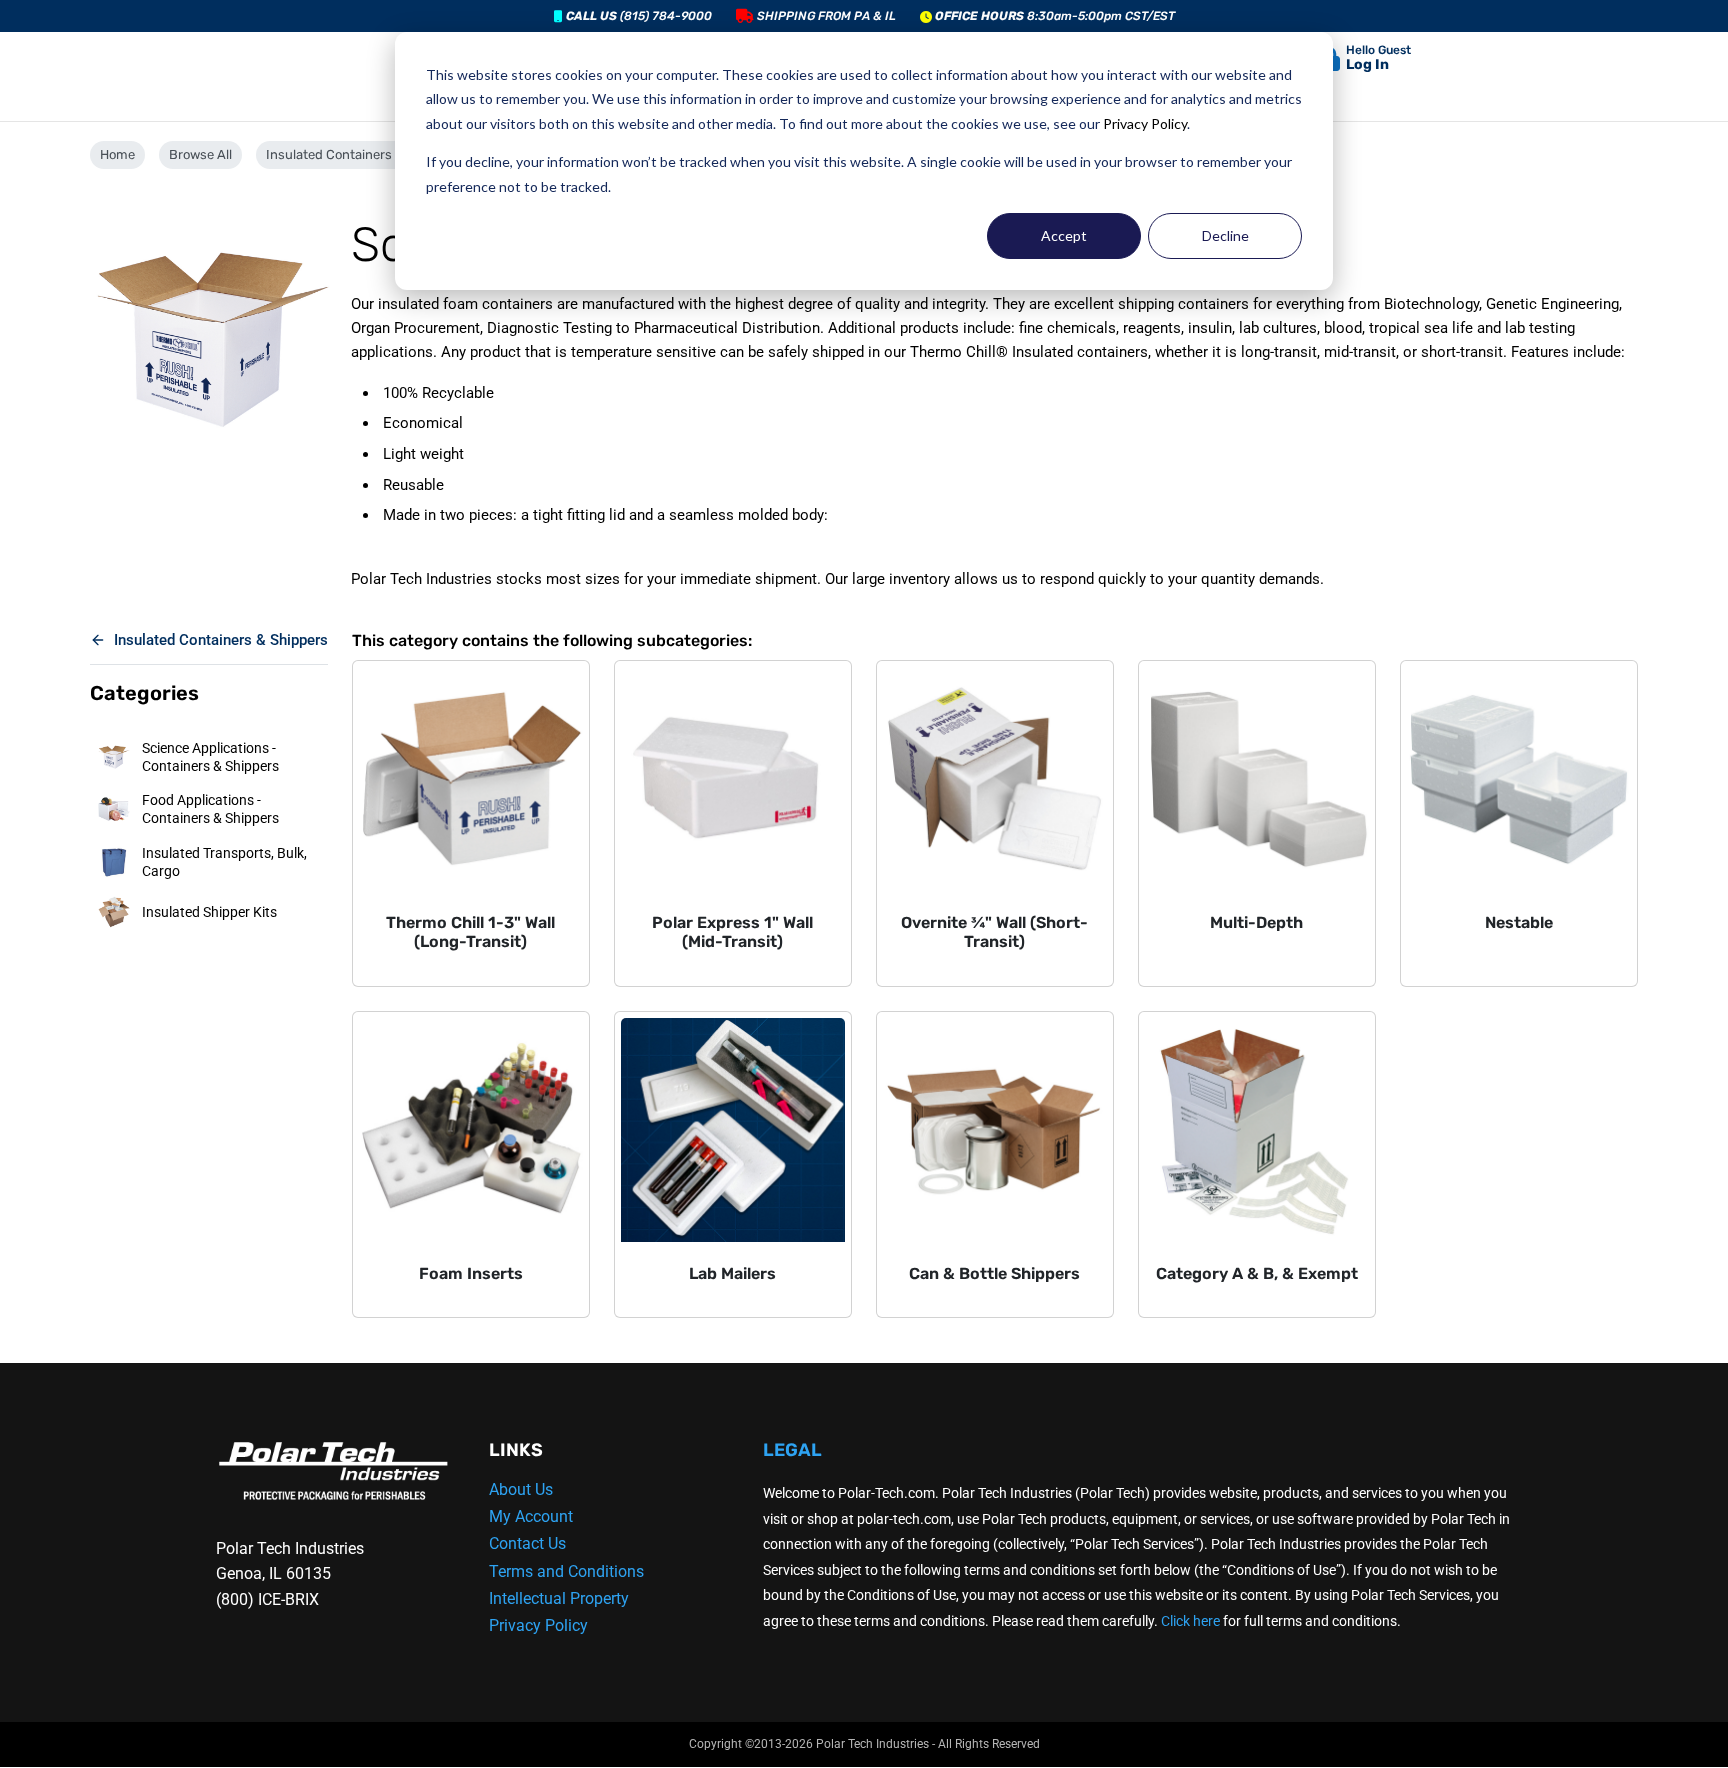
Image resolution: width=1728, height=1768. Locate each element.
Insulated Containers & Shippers (363, 154)
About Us (521, 1489)
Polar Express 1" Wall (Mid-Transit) (732, 932)
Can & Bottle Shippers (994, 1273)
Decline (1225, 235)
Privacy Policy (1145, 123)
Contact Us (527, 1543)
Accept (1064, 235)
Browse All (200, 154)
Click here (1190, 1621)
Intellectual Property (559, 1598)
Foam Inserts (471, 1273)
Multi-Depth (1256, 922)
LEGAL (792, 1450)
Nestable (1519, 922)
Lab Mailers (732, 1273)
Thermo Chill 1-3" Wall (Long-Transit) (470, 932)
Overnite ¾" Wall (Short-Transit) (994, 932)
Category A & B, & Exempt (1257, 1273)
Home (117, 154)
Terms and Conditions (566, 1571)
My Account (531, 1516)
